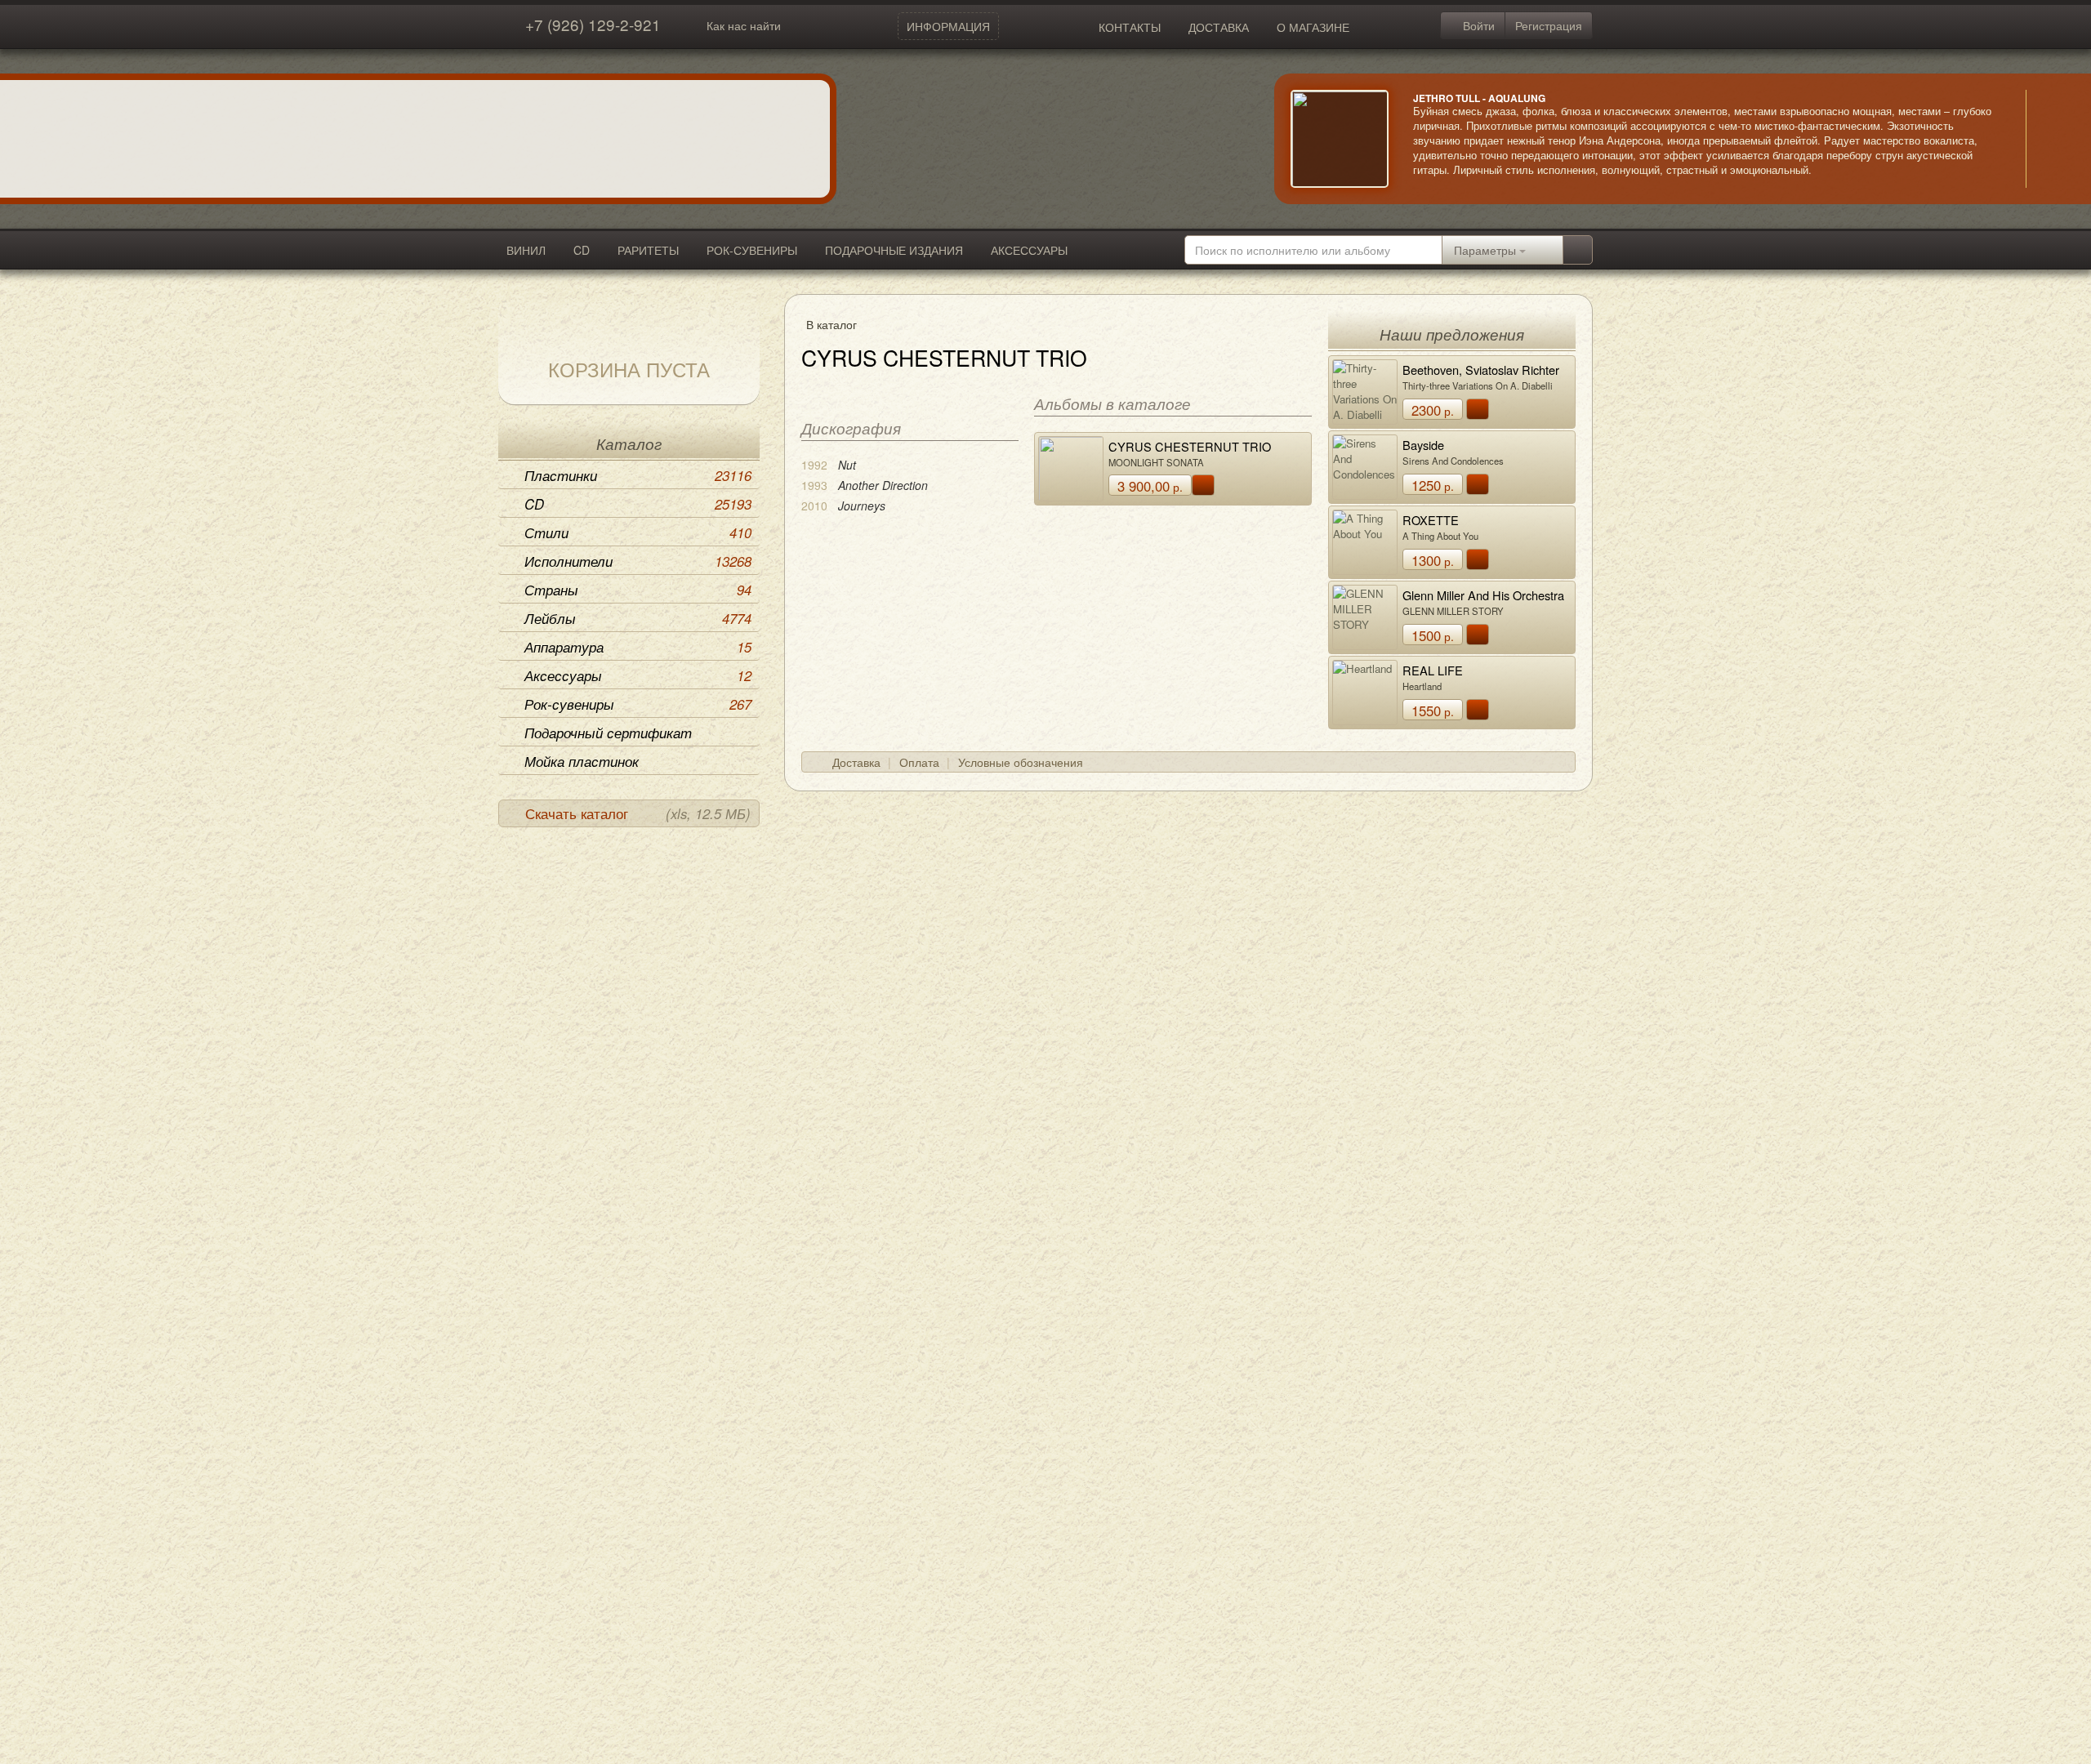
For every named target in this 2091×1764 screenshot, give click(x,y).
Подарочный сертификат (608, 733)
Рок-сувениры (638, 704)
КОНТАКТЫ (1130, 27)
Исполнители (638, 561)
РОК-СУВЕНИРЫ (752, 250)
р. (1150, 486)
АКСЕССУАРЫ (1029, 250)
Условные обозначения (1021, 762)
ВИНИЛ (526, 250)
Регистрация (1549, 25)
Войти (1477, 25)
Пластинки (638, 475)
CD (582, 250)
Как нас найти (744, 25)
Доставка (856, 762)
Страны (638, 590)
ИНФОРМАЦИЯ (948, 26)
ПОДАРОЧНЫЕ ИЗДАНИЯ (894, 250)
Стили (638, 532)
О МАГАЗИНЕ (1313, 27)
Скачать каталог (638, 813)
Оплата (919, 762)
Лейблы (638, 618)
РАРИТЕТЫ (648, 250)
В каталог (831, 324)
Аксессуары (638, 675)
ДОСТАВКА (1219, 27)
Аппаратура (638, 647)
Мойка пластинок (582, 761)
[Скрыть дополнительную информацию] (2050, 139)
